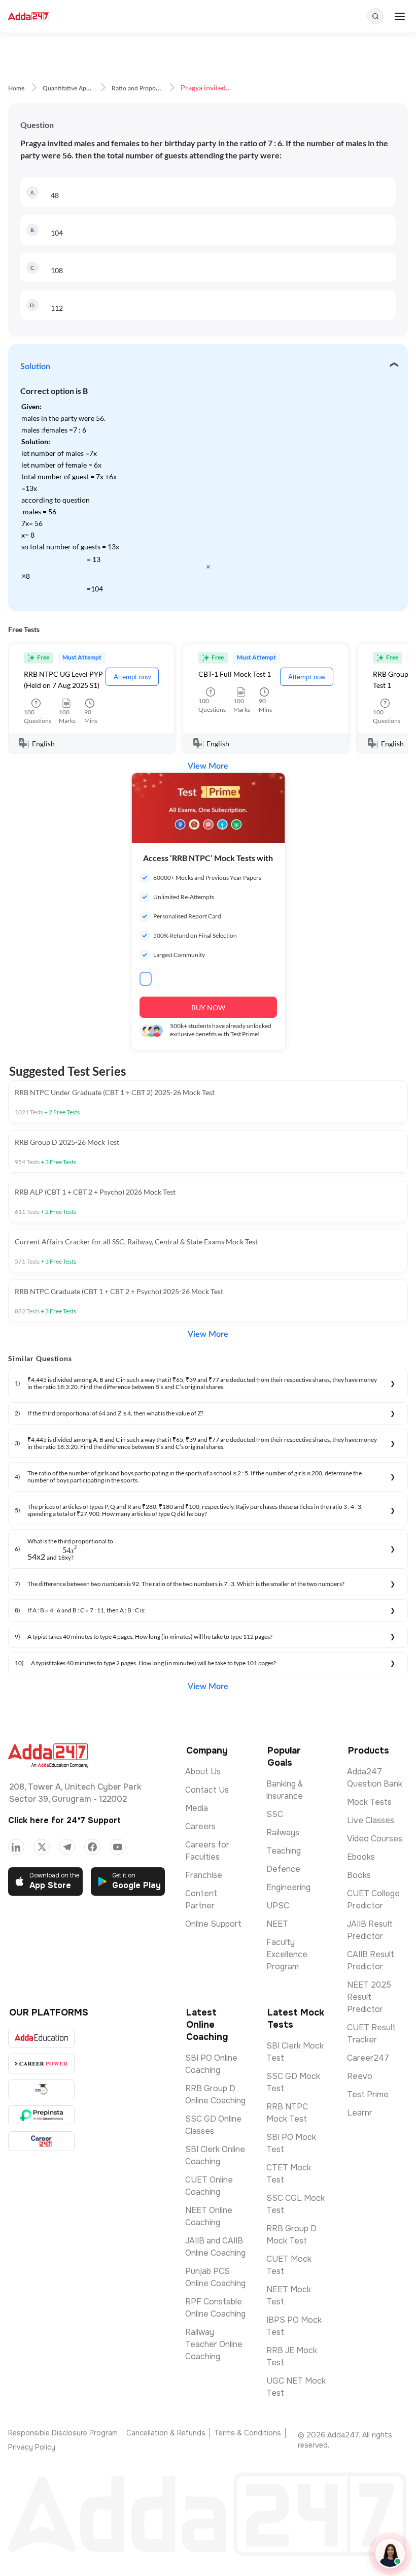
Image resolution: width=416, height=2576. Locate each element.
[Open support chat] (390, 2554)
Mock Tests (369, 1802)
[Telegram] (67, 1847)
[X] (42, 1847)
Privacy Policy (32, 2447)
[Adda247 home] (29, 16)
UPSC (278, 1906)
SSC (275, 1814)
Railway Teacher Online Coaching (214, 2344)
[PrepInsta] (41, 2115)
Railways (283, 1832)
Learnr (360, 2113)
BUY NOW (208, 1008)
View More (208, 766)
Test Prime (368, 2094)
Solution (35, 367)
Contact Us (207, 1790)
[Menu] (400, 16)
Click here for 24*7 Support (64, 1820)
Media (197, 1808)
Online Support (213, 1924)
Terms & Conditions (248, 2433)
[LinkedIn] (16, 1847)
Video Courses (375, 1839)
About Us (203, 1772)
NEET (277, 1924)
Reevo (360, 2076)
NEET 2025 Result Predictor (369, 1997)
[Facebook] (92, 1847)
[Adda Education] (41, 2038)
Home (16, 88)
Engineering (288, 1887)
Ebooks (361, 1857)
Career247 (368, 2058)
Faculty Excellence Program (287, 1954)
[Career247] (41, 2141)
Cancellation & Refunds (166, 2433)
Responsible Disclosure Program (63, 2433)
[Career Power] (41, 2063)
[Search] (375, 16)
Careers (200, 1826)
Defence (283, 1869)
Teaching (284, 1851)
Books (359, 1875)
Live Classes (371, 1820)
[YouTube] (118, 1847)
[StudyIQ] (41, 2089)
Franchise (204, 1875)
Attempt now (132, 677)
